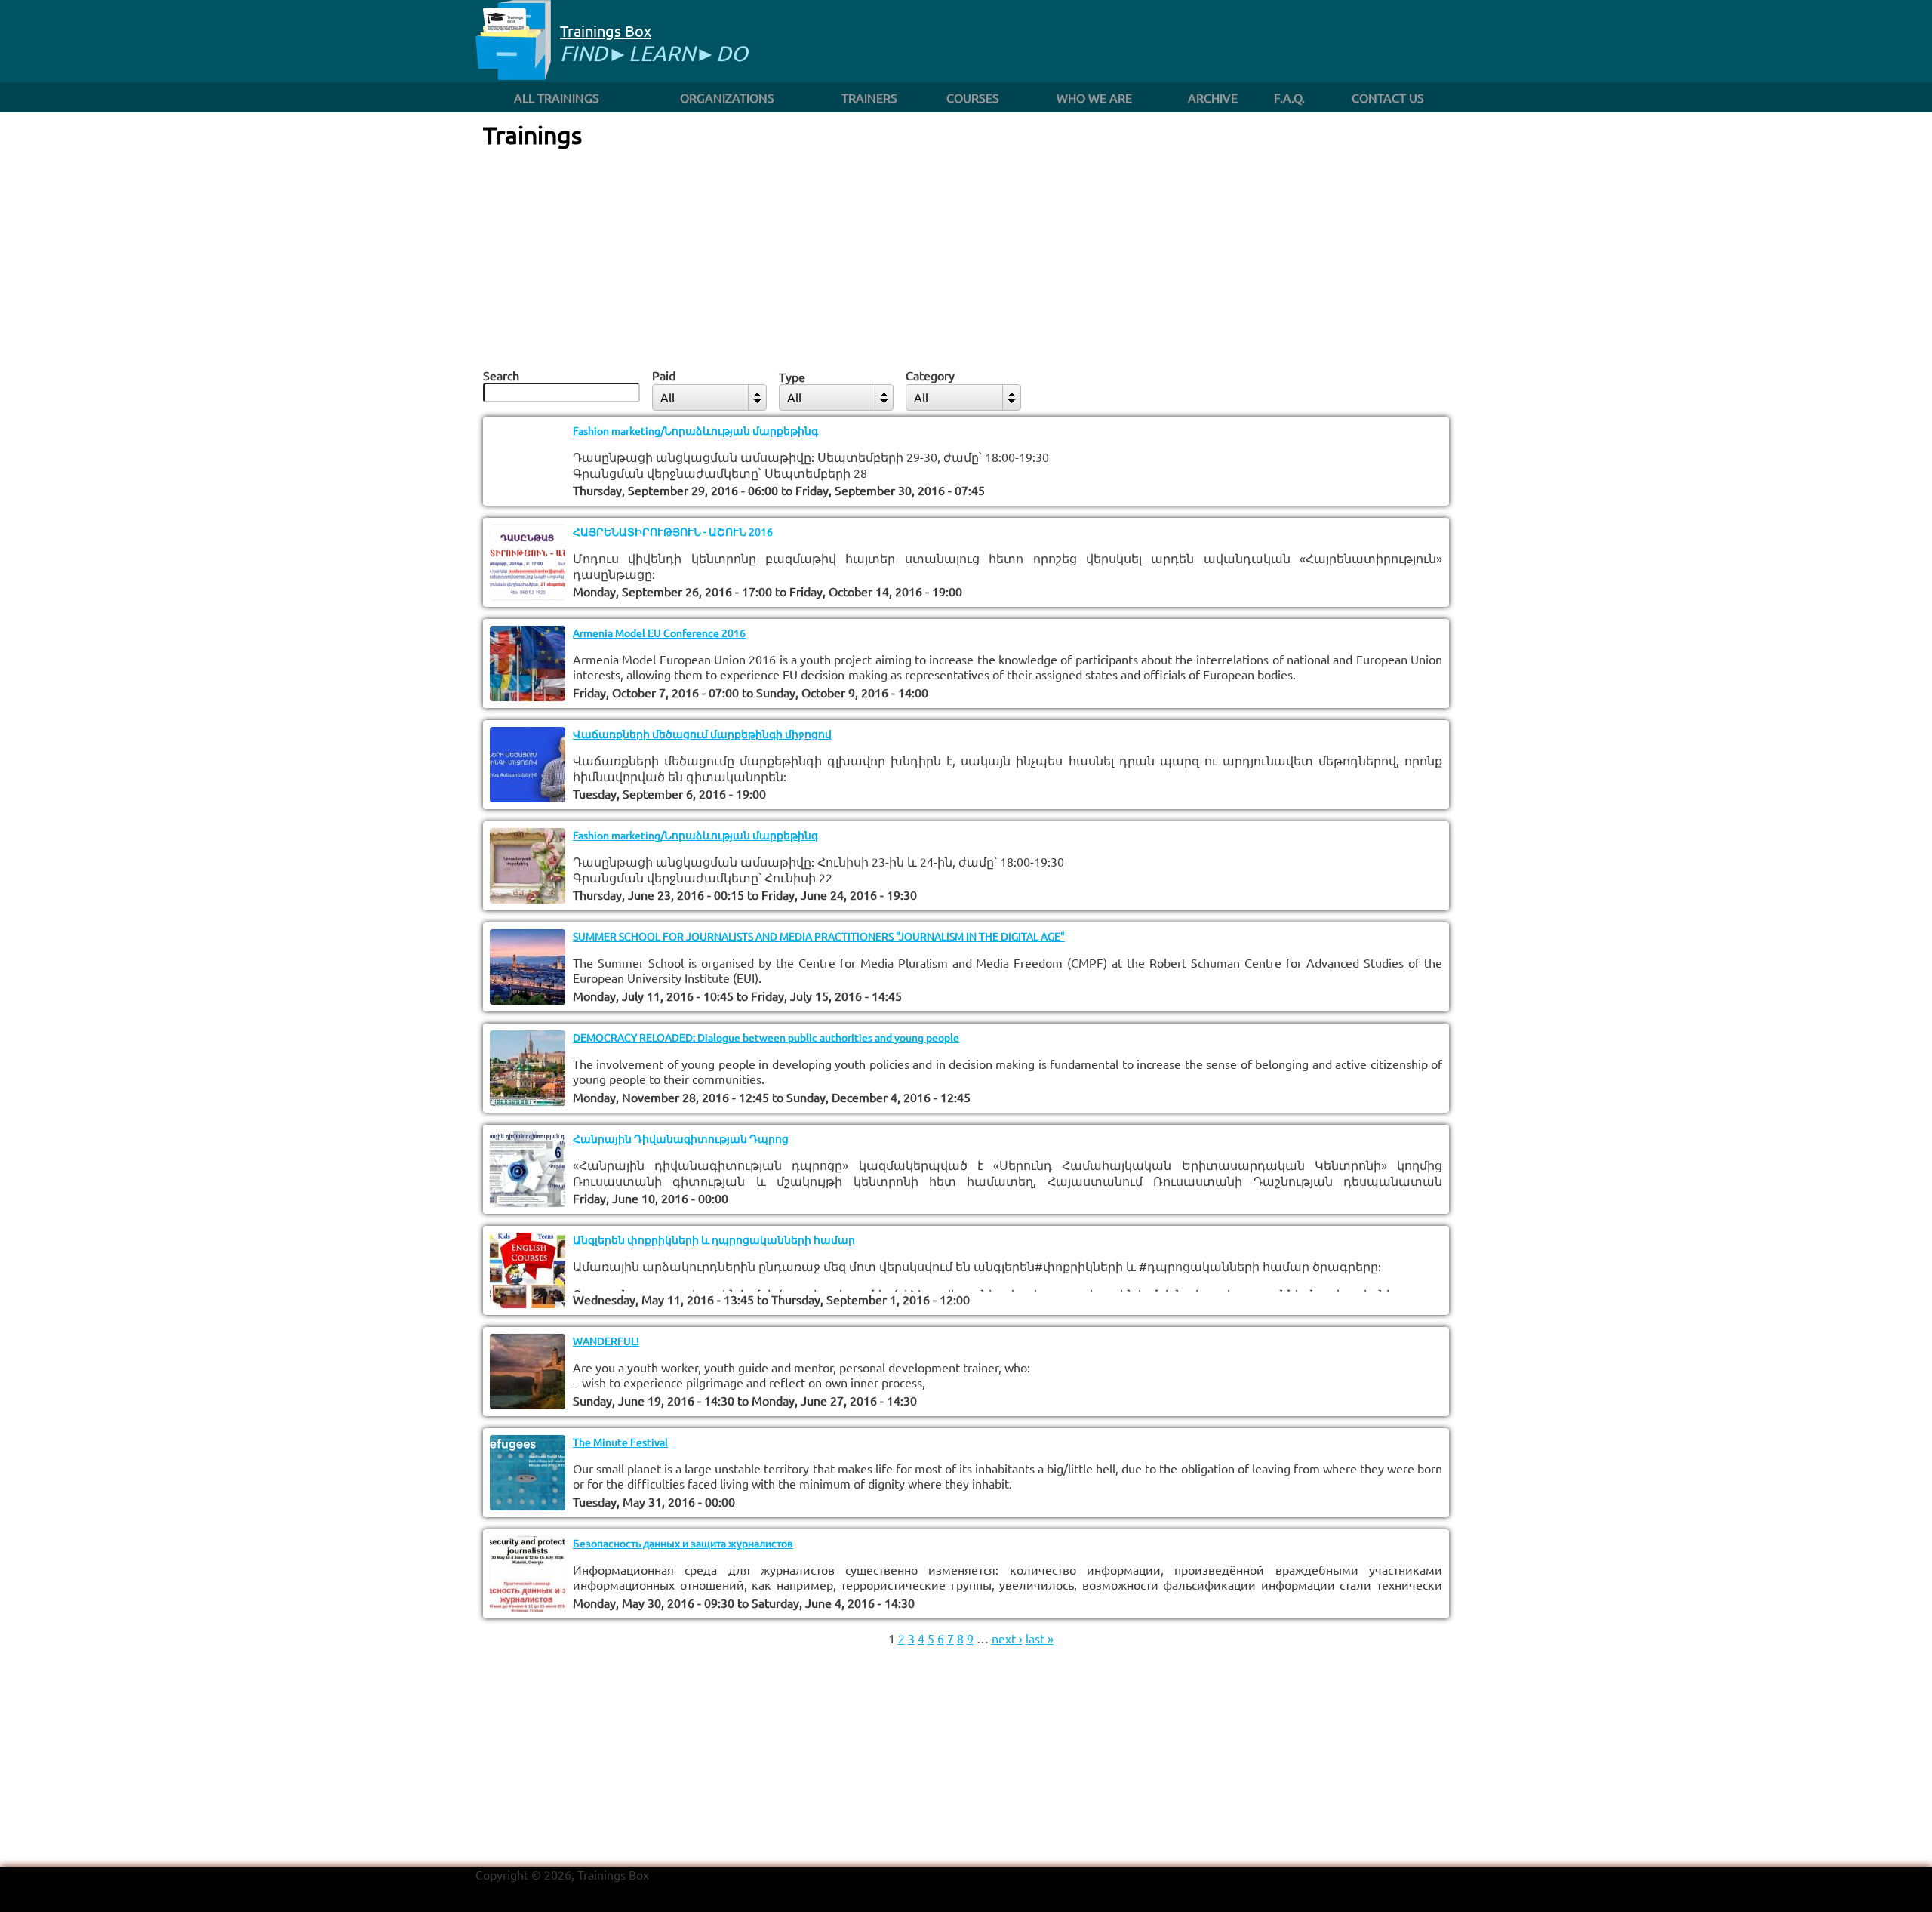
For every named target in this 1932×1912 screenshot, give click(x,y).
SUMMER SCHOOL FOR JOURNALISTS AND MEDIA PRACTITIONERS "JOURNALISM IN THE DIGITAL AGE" (819, 936)
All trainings (557, 97)
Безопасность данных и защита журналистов (683, 1543)
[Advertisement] (966, 256)
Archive (1213, 97)
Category (930, 375)
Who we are (1094, 97)
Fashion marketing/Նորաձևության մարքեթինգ (695, 430)
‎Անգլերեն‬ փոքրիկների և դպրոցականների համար (714, 1239)
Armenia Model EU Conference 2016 (659, 633)
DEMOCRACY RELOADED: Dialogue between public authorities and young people (766, 1037)
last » (1040, 1638)
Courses (973, 97)
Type (792, 377)
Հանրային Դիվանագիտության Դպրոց (681, 1138)
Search (501, 375)
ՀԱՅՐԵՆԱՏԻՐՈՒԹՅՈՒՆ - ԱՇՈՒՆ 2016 (673, 531)
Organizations (727, 97)
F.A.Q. (1289, 97)
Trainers (869, 97)
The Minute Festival (620, 1442)
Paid (664, 375)
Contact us (1388, 97)
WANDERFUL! (606, 1341)
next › (1007, 1638)
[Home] (513, 41)
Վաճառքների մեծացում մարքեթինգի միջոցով (702, 734)
